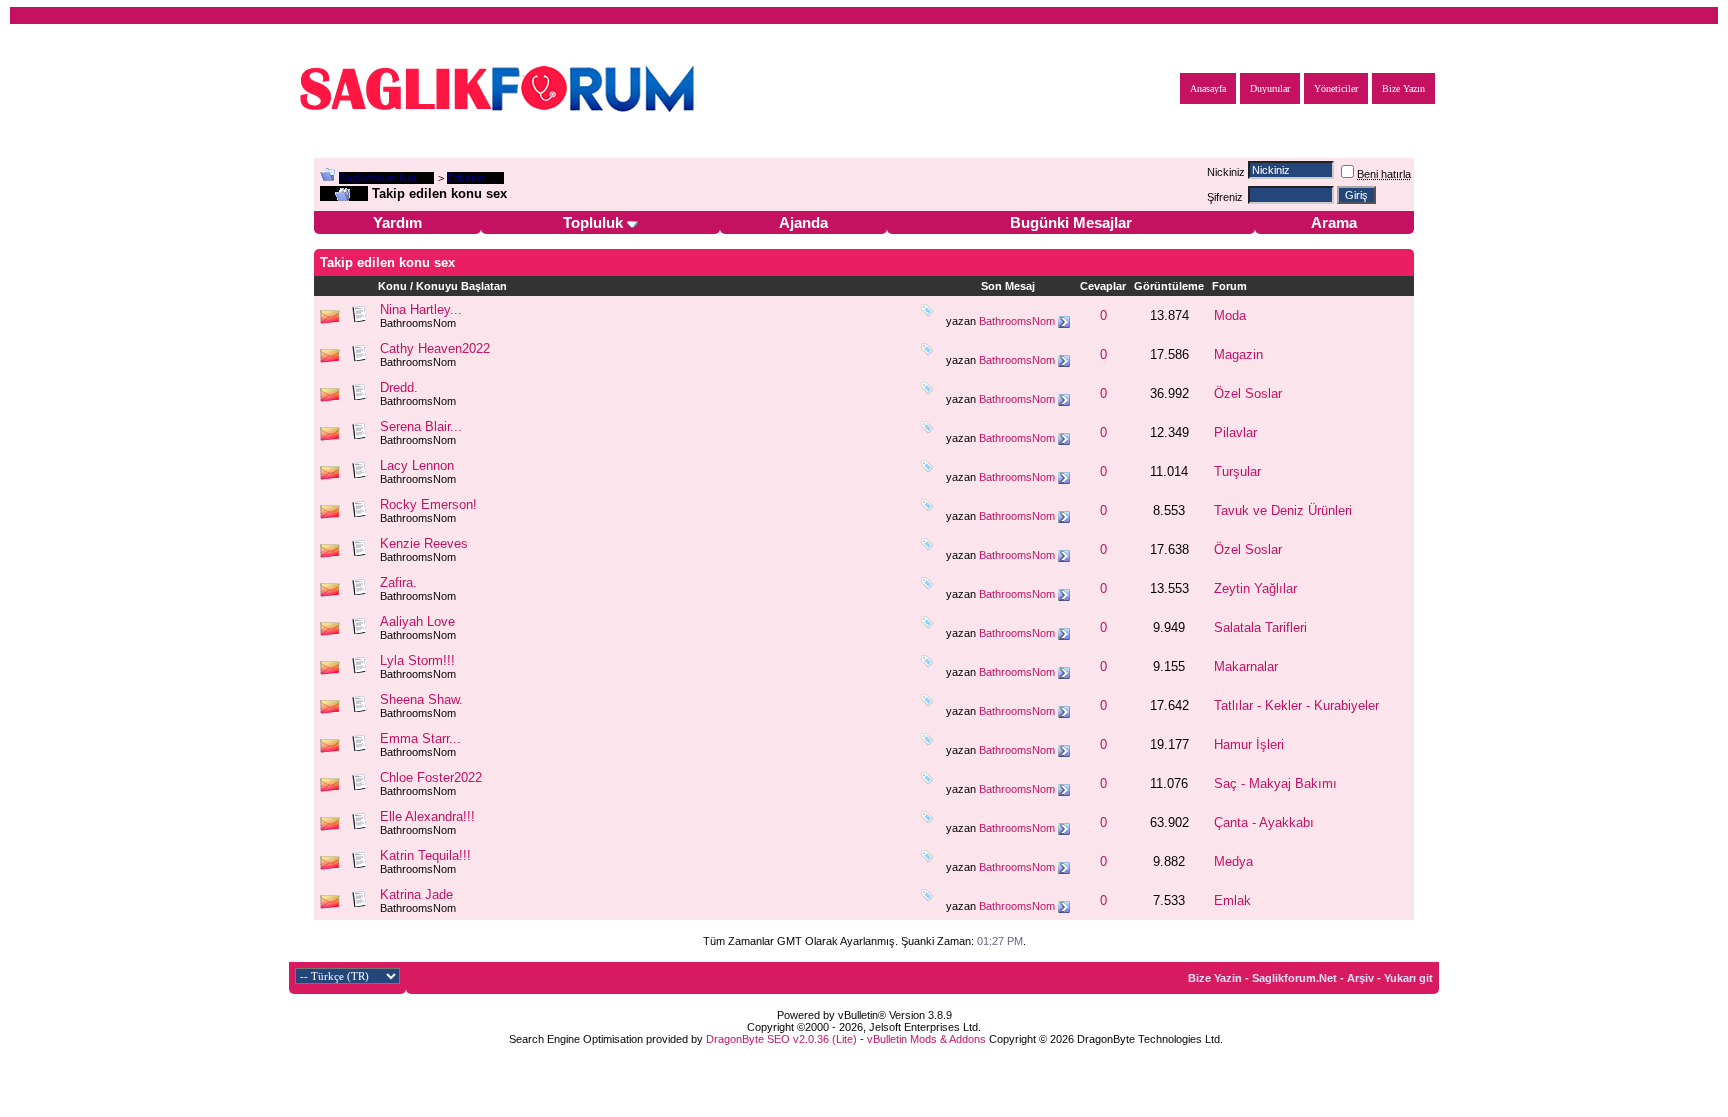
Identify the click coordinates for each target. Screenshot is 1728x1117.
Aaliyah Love (417, 621)
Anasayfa (1208, 88)
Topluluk (593, 222)
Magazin (1238, 354)
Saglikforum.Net (377, 178)
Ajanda (803, 222)
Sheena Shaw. (421, 699)
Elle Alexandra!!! (427, 816)
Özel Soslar (1248, 393)
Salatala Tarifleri (1260, 627)
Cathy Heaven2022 (435, 348)
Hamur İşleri (1249, 744)
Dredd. (399, 387)
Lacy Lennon (417, 465)
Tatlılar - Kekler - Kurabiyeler (1296, 705)
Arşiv (1360, 978)
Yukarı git (1408, 978)
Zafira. (398, 582)
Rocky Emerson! (428, 504)
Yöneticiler (1336, 88)
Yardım (397, 222)
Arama (1334, 222)
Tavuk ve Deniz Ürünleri (1283, 510)
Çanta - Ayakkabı (1264, 822)
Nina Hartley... (421, 309)
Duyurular (1270, 88)
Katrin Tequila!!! (425, 855)
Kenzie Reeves (424, 543)
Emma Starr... (420, 738)
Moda (1230, 315)
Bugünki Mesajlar (1071, 222)
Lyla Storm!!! (417, 660)
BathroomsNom (418, 323)
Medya (1233, 861)
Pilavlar (1235, 432)
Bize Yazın (1403, 88)
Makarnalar (1246, 666)
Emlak (1232, 900)
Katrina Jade (416, 894)
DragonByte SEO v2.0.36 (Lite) (781, 1039)
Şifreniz (1225, 197)
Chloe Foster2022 (431, 777)
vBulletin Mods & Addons (926, 1039)
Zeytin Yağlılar (1255, 588)
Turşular (1237, 471)
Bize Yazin (1215, 978)
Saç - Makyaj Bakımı (1275, 783)
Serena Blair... (421, 426)
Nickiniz (1226, 172)
